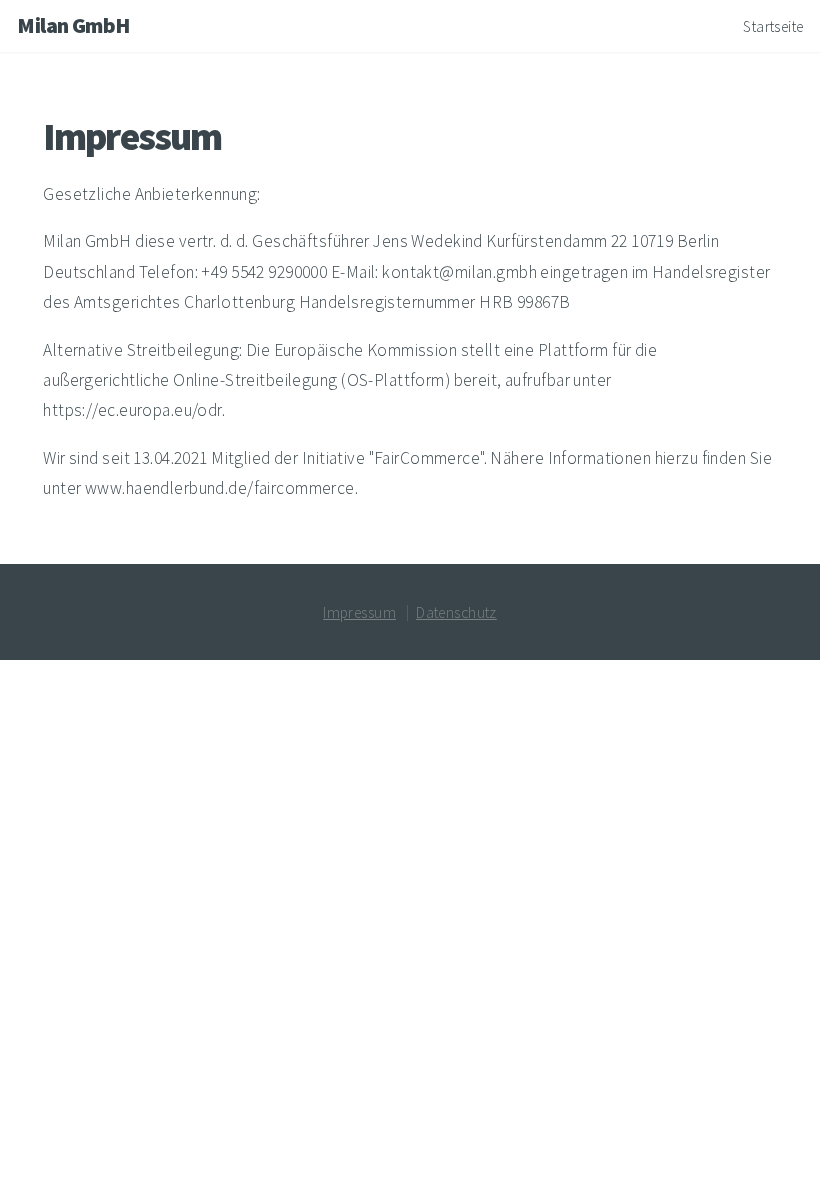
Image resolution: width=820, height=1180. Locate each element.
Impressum (359, 612)
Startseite (773, 26)
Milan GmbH (73, 25)
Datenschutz (456, 612)
